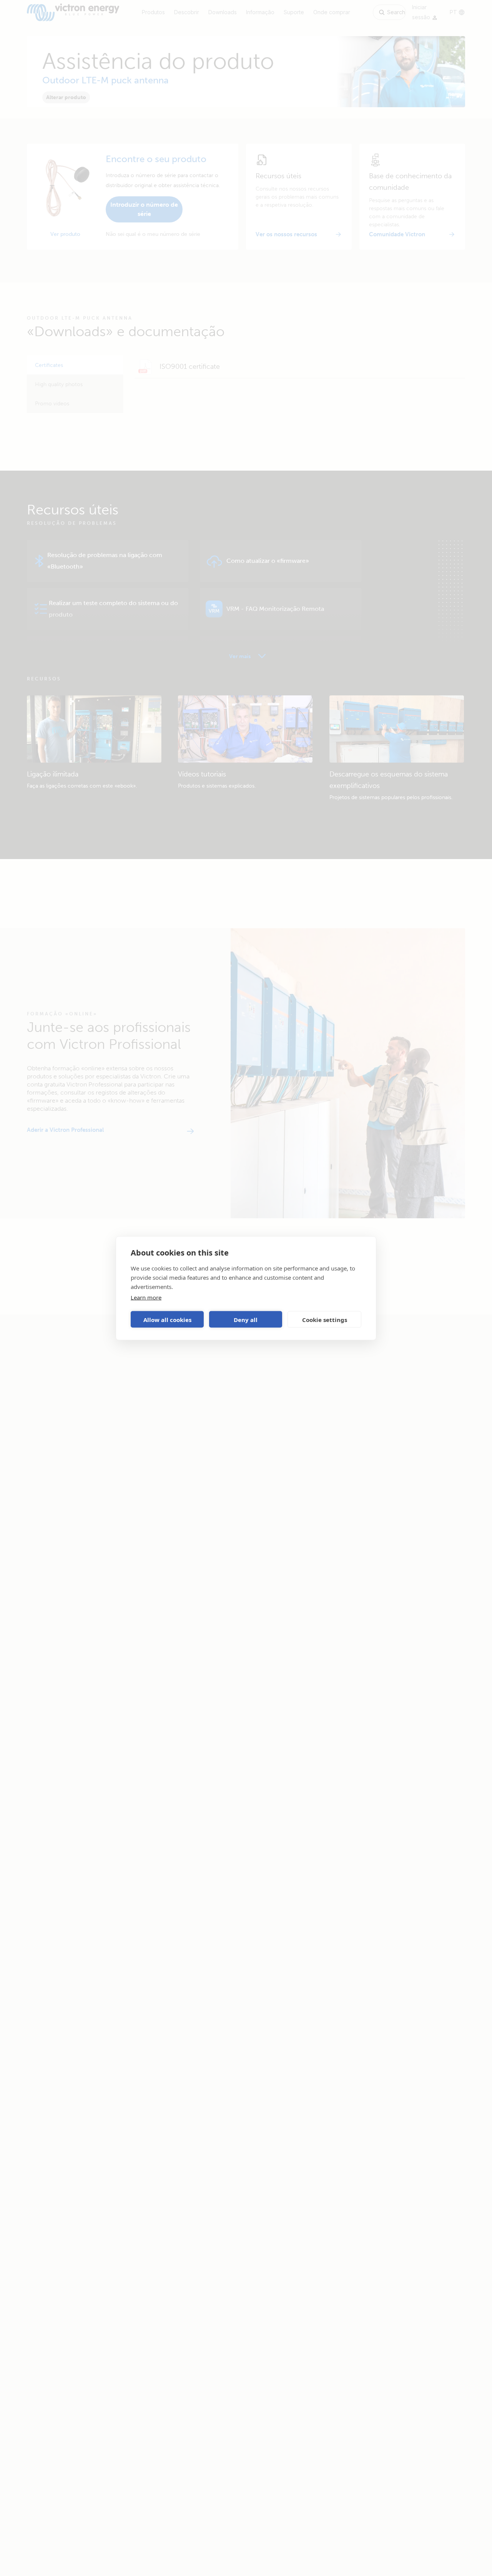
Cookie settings (325, 1319)
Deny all (246, 1319)
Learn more (146, 1297)
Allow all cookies (167, 1319)
